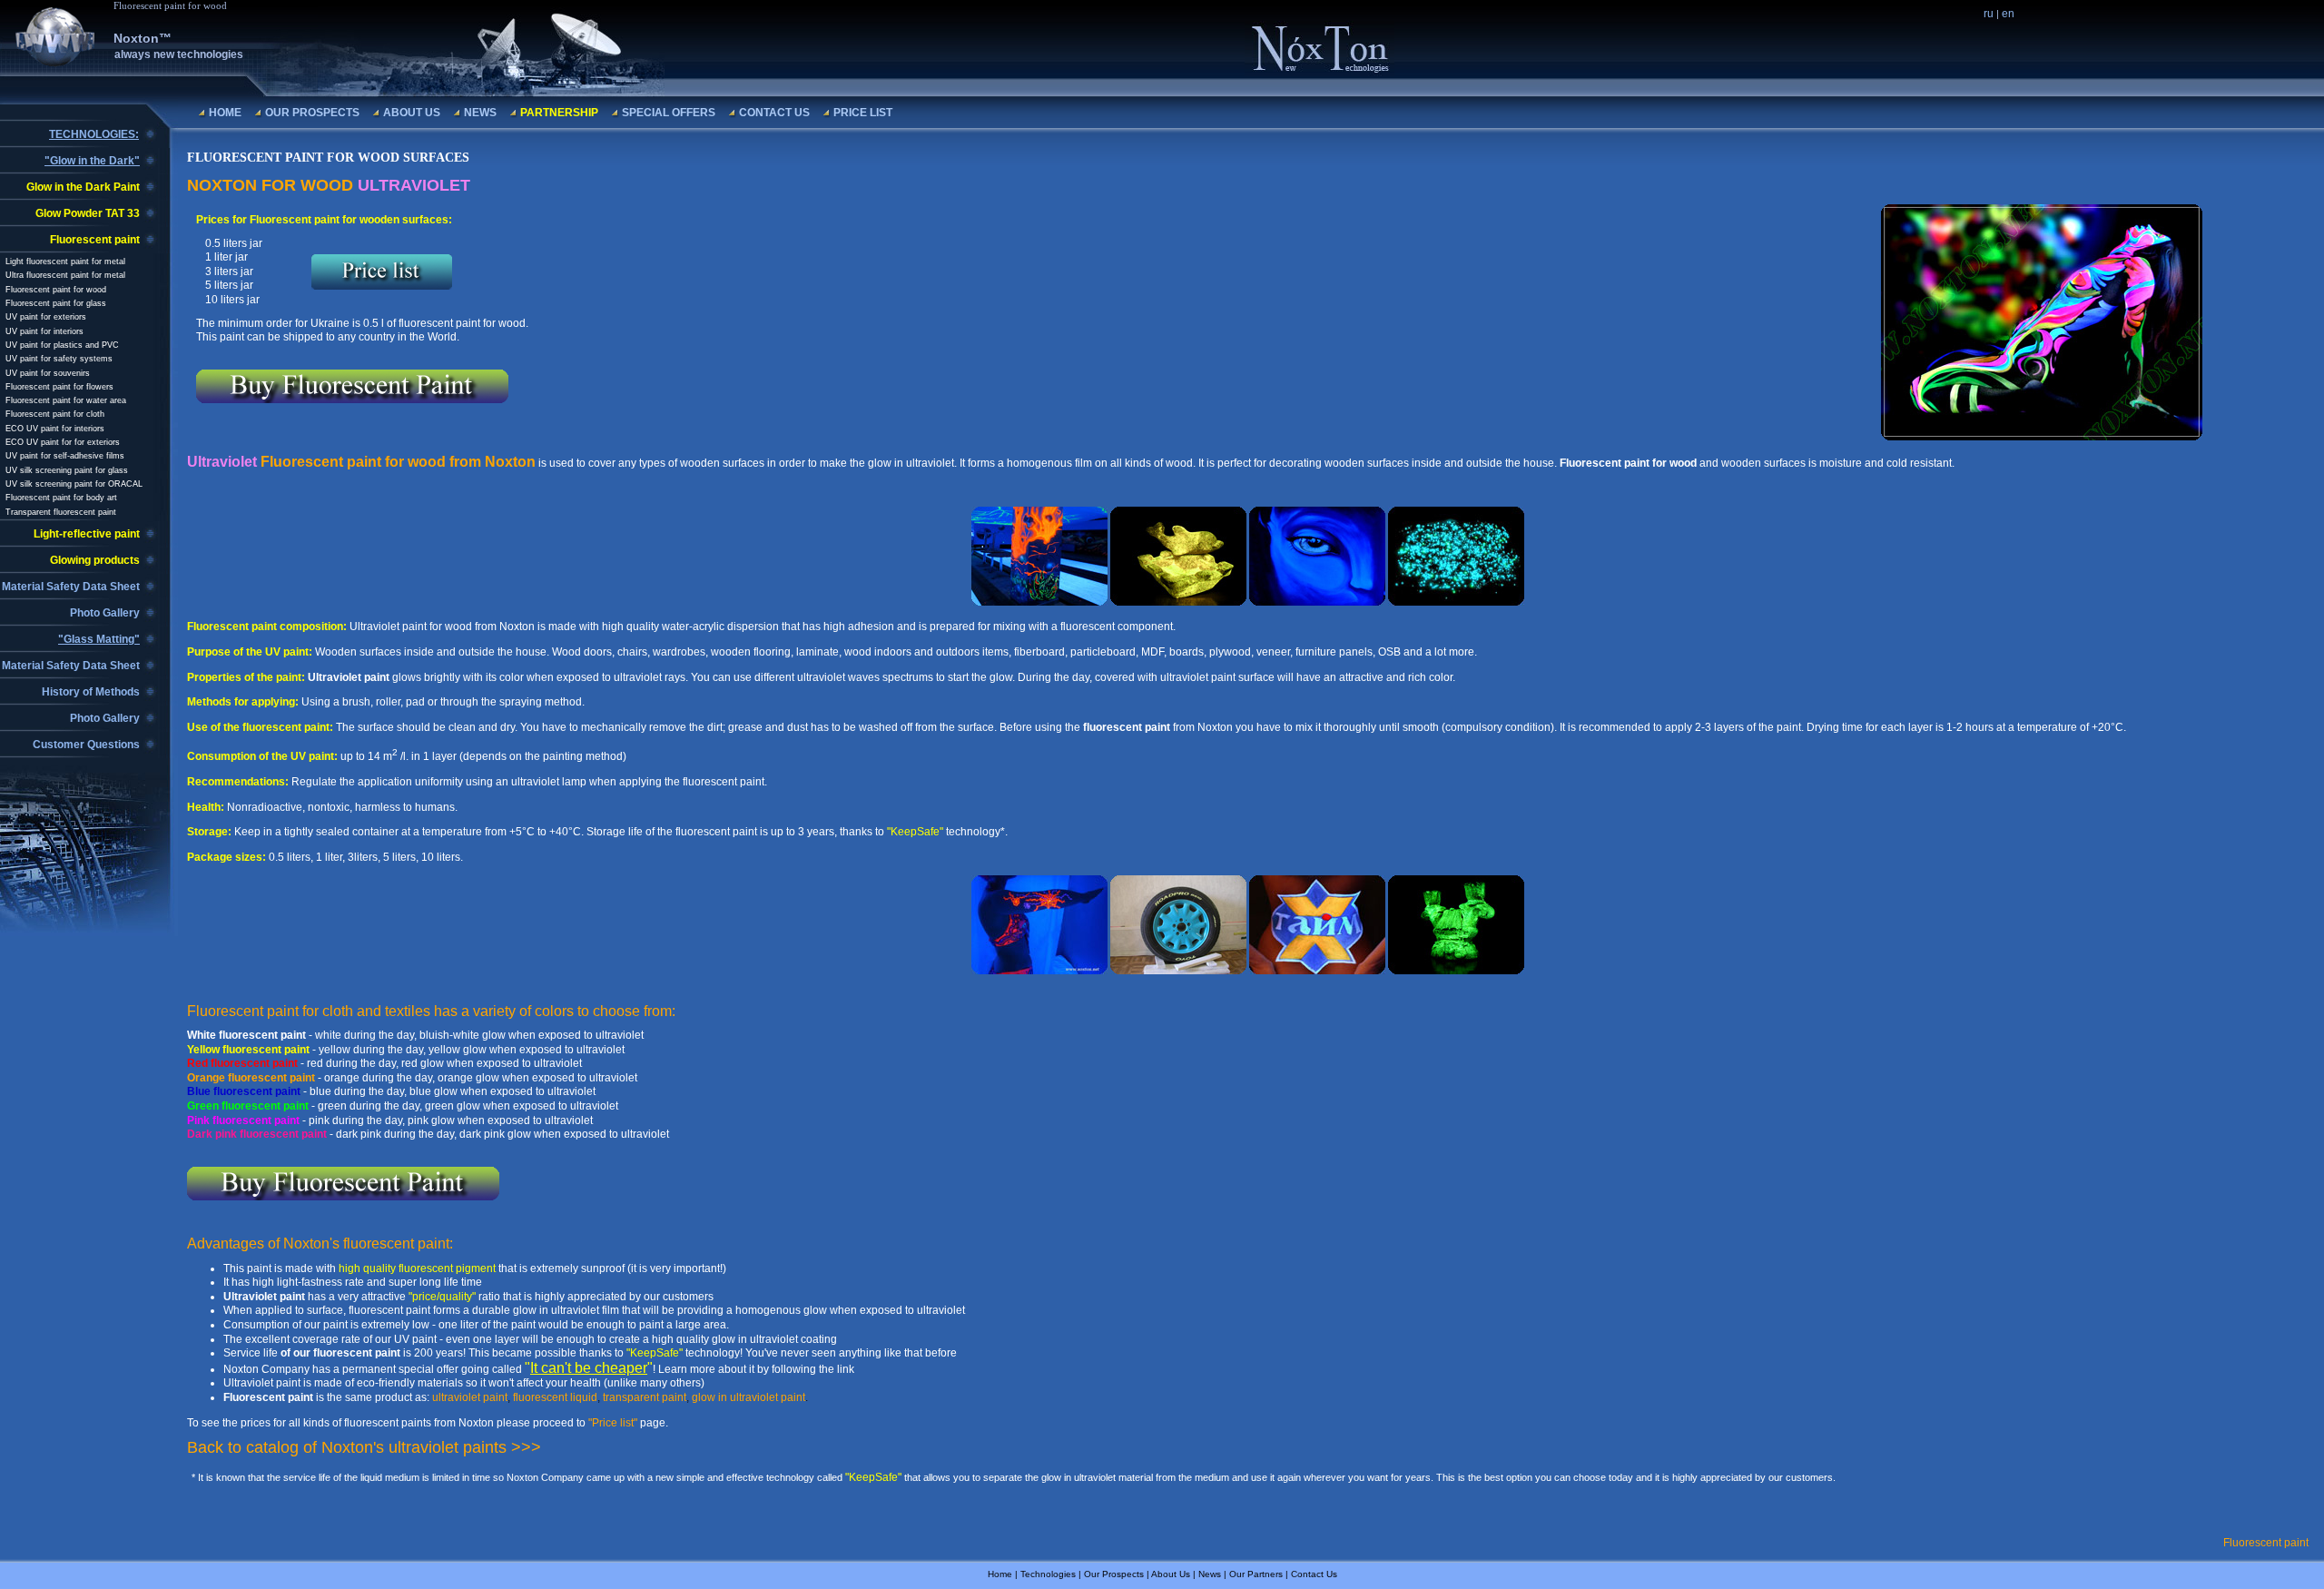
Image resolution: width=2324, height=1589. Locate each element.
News (480, 113)
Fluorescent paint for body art (61, 498)
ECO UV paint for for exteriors (63, 442)
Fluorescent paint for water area (66, 400)
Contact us (774, 113)
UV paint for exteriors (46, 317)
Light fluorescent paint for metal (65, 262)
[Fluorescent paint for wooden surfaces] (1178, 602)
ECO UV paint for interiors (55, 429)
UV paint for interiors (44, 331)
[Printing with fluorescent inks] (1456, 971)
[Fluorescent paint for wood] (1039, 602)
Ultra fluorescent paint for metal (65, 275)
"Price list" (613, 1423)
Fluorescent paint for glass (56, 303)
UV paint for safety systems (59, 359)
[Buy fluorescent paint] (1039, 971)
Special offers (669, 113)
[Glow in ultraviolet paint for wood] (1317, 602)
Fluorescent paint (2266, 1543)
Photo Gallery (105, 613)
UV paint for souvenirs (48, 373)
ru (1989, 14)
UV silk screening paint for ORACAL (74, 484)
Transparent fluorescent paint (61, 512)
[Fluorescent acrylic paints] (1178, 971)
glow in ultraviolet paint (748, 1397)
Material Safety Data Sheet (71, 587)
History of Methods (91, 692)
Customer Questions (86, 745)
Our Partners (1256, 1574)
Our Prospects (312, 113)
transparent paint (645, 1397)
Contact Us (1314, 1574)
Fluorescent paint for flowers (59, 387)
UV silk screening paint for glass (67, 470)
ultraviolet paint (470, 1397)
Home (225, 113)
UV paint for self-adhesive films (65, 456)
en (2008, 14)
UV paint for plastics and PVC (62, 345)
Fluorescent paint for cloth (55, 414)
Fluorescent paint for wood (56, 290)
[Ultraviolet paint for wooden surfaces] (2042, 437)
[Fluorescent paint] (1456, 602)
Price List (863, 113)
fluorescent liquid (555, 1397)
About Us (412, 113)
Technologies (1048, 1574)
